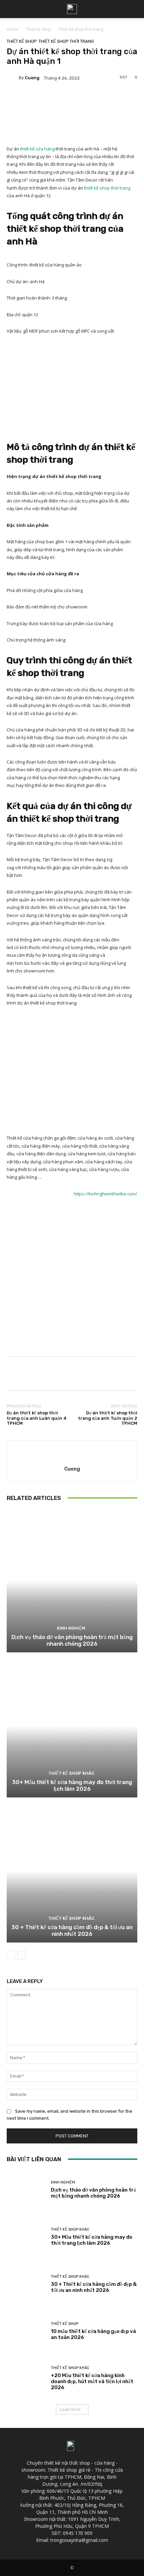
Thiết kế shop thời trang (81, 29)
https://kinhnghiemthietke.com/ (105, 1194)
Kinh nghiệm (71, 1628)
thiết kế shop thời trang (107, 188)
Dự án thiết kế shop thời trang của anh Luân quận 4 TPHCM (37, 1418)
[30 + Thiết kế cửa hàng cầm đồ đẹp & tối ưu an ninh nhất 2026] (72, 1871)
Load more (70, 2409)
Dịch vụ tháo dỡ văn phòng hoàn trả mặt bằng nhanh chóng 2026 (72, 1640)
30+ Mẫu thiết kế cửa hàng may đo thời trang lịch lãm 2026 (72, 1785)
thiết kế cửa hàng (37, 149)
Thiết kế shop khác (71, 1773)
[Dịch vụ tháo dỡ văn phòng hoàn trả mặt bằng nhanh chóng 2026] (72, 1581)
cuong (32, 78)
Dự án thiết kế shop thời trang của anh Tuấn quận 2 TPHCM (108, 1418)
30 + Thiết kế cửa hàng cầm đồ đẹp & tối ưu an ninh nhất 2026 (72, 1930)
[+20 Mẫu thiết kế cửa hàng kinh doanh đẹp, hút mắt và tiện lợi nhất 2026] (26, 2378)
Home (13, 29)
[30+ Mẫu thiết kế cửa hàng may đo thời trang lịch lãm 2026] (72, 1726)
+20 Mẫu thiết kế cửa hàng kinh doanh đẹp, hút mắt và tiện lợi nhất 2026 (92, 2381)
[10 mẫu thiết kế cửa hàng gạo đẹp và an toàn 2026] (26, 2331)
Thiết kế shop (39, 29)
